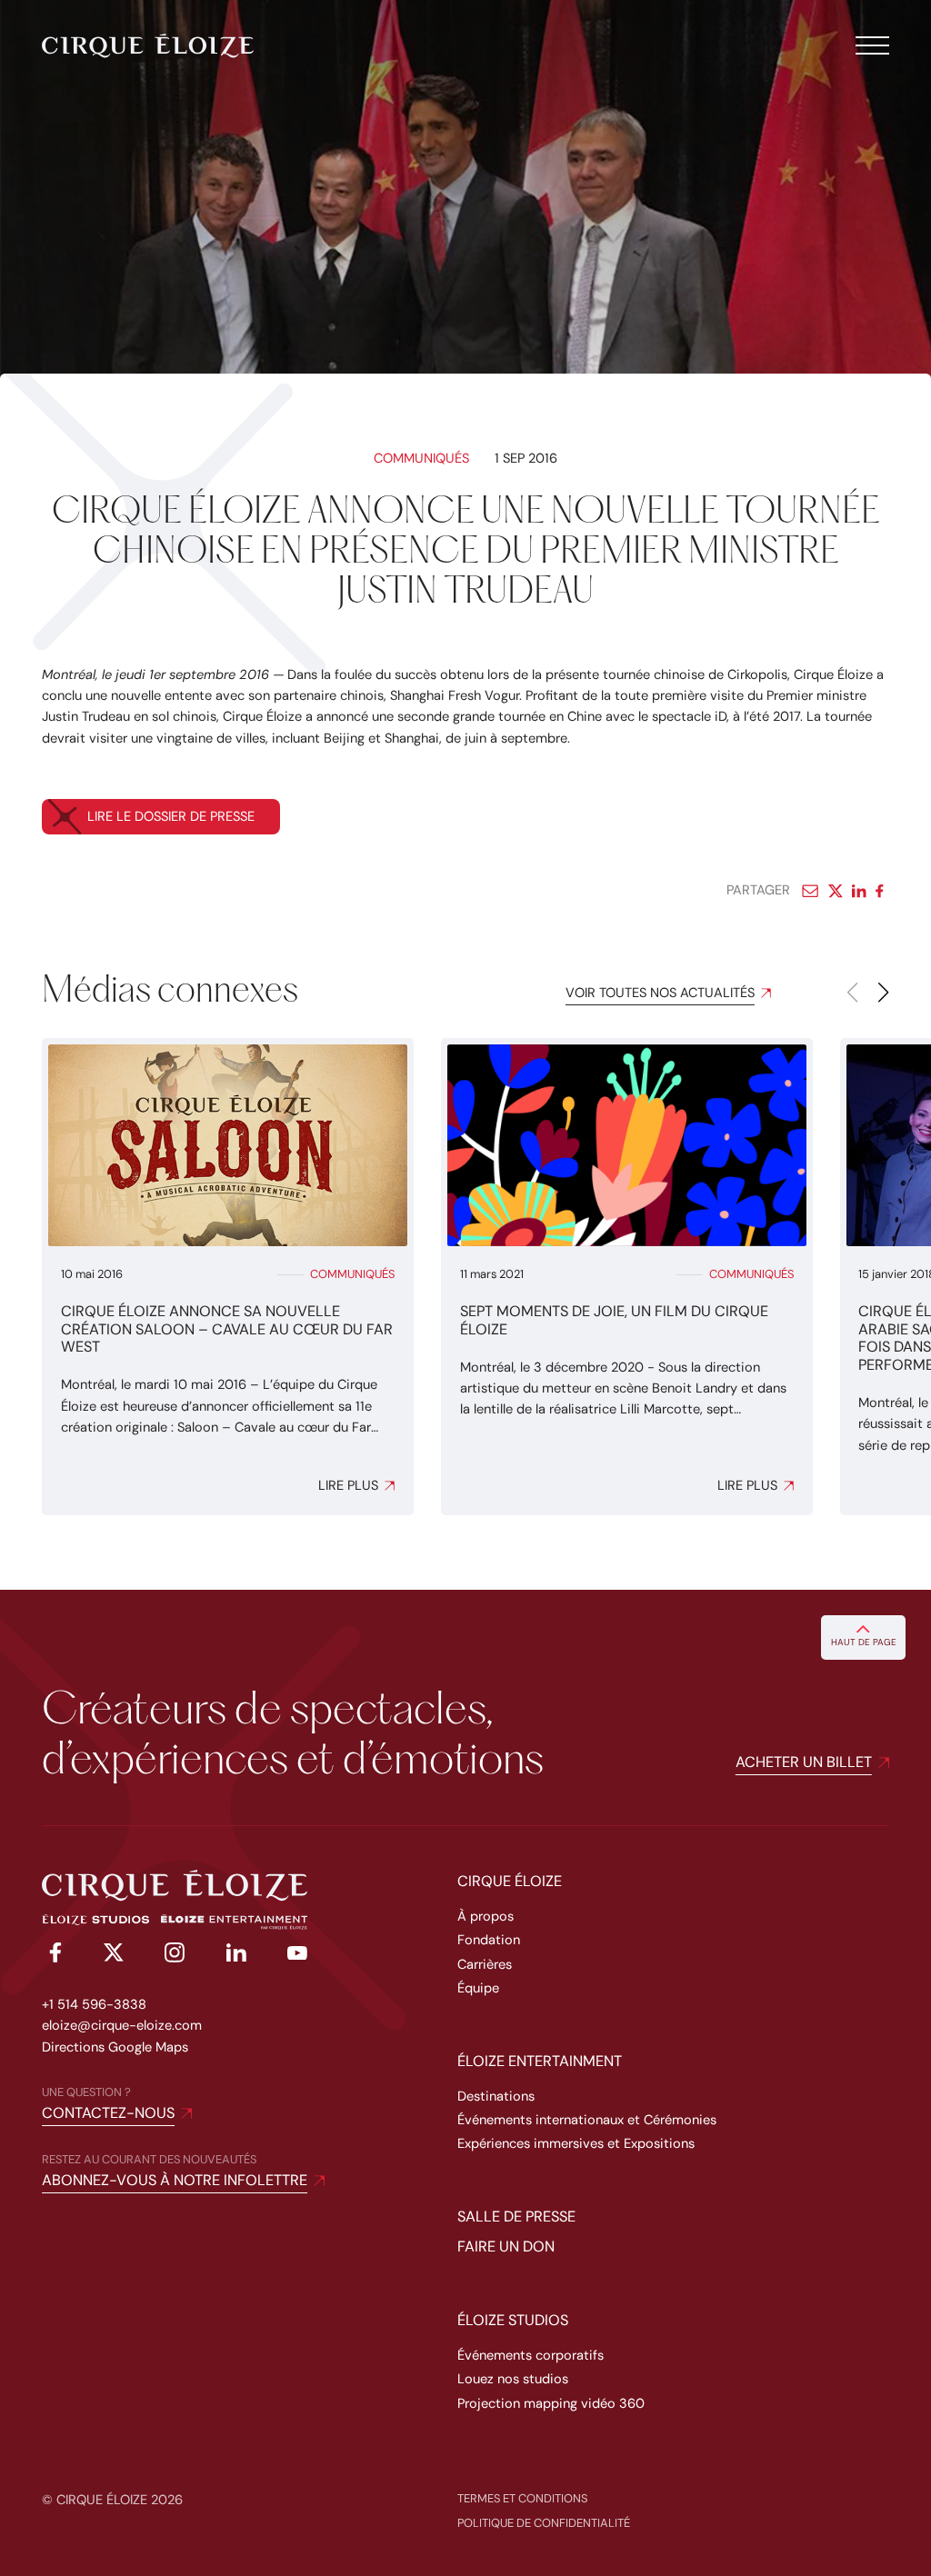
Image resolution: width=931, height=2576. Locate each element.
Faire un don (506, 2247)
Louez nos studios (513, 2379)
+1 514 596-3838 (94, 2005)
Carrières (485, 1965)
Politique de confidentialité (544, 2523)
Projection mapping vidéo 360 (551, 2404)
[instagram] (175, 1956)
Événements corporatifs (531, 2356)
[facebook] (52, 1956)
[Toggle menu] (872, 45)
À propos (486, 1917)
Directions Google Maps (115, 2047)
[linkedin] (236, 1956)
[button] (882, 993)
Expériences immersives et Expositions (576, 2144)
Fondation (489, 1940)
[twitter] (114, 1956)
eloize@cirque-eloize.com (122, 2026)
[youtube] (297, 1956)
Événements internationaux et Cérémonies (587, 2120)
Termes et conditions (522, 2498)
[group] (228, 1277)
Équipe (478, 1988)
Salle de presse (516, 2217)
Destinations (496, 2097)
